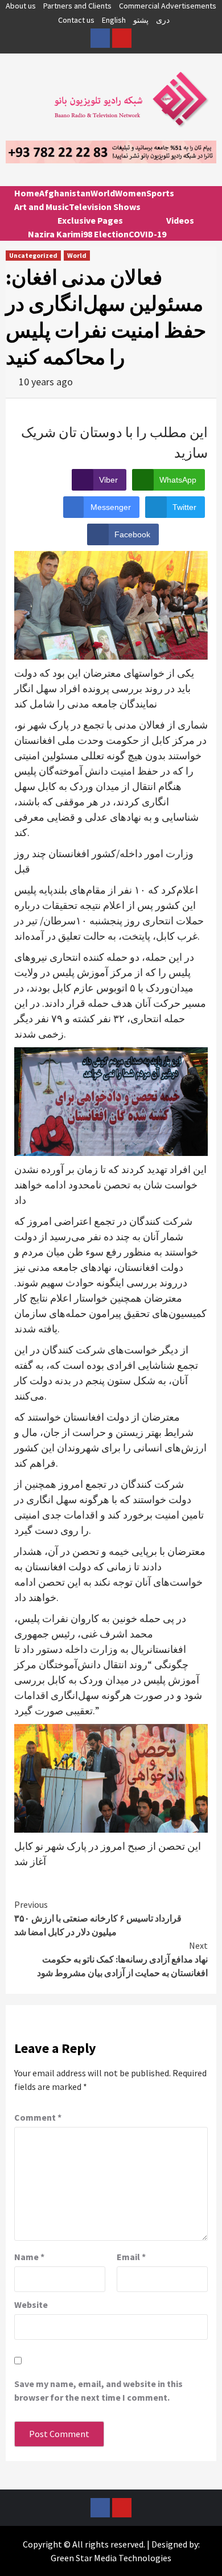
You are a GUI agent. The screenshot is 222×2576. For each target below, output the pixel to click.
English (114, 20)
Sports (160, 193)
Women (131, 193)
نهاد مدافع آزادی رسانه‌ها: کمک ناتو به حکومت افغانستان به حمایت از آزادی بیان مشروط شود (122, 1959)
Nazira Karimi (55, 234)
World (103, 193)
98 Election (106, 234)
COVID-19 (147, 234)
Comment (38, 2117)
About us (21, 6)
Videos (180, 220)
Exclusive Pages (90, 220)
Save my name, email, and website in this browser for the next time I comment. (98, 2390)
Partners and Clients (77, 6)
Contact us (76, 20)
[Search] (203, 203)
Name (29, 2257)
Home (27, 193)
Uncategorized (33, 255)
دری (163, 20)
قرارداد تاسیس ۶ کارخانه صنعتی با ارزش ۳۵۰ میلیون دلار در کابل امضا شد (98, 1918)
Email (131, 2257)
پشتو (141, 20)
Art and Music (42, 207)
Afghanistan (65, 193)
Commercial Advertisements (168, 6)
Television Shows (105, 207)
